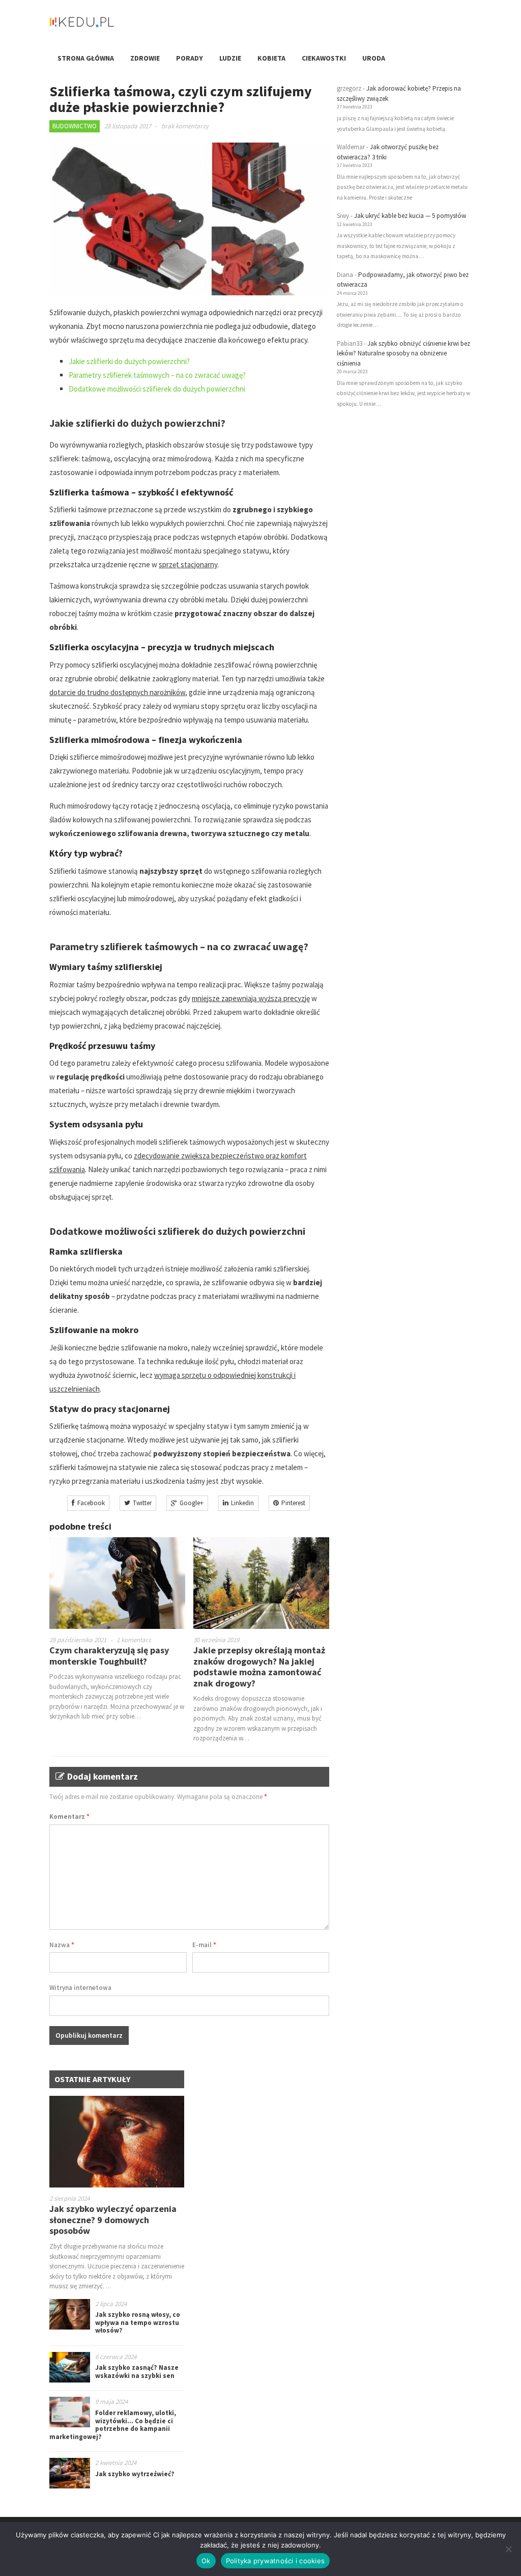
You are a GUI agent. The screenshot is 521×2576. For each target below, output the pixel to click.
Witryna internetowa (80, 1988)
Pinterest (293, 1503)
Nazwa (62, 1945)
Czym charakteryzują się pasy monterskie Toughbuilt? (109, 1656)
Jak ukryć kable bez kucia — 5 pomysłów (410, 216)
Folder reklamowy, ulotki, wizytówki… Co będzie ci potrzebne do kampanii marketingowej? (113, 2425)
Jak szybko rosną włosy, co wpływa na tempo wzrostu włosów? (138, 2322)
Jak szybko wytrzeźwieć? (135, 2474)
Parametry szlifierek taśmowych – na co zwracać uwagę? (157, 375)
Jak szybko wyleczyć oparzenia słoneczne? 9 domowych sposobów (113, 2220)
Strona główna (86, 58)
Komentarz (69, 1817)
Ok (206, 2561)
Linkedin (242, 1503)
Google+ (192, 1503)
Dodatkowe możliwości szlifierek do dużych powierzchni (157, 389)
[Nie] (508, 2549)
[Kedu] (113, 26)
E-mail (204, 1945)
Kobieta (271, 58)
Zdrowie (145, 58)
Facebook (91, 1503)
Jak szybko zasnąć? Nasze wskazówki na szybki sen (137, 2372)
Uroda (374, 58)
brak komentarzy (185, 126)
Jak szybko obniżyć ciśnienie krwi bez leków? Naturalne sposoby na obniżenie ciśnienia (403, 353)
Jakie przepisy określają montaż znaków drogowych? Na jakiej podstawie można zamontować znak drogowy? (259, 1667)
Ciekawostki (324, 58)
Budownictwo (75, 126)
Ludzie (230, 58)
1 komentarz (134, 1640)
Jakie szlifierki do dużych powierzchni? (129, 361)
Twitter (142, 1503)
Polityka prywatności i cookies (276, 2561)
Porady (190, 58)
